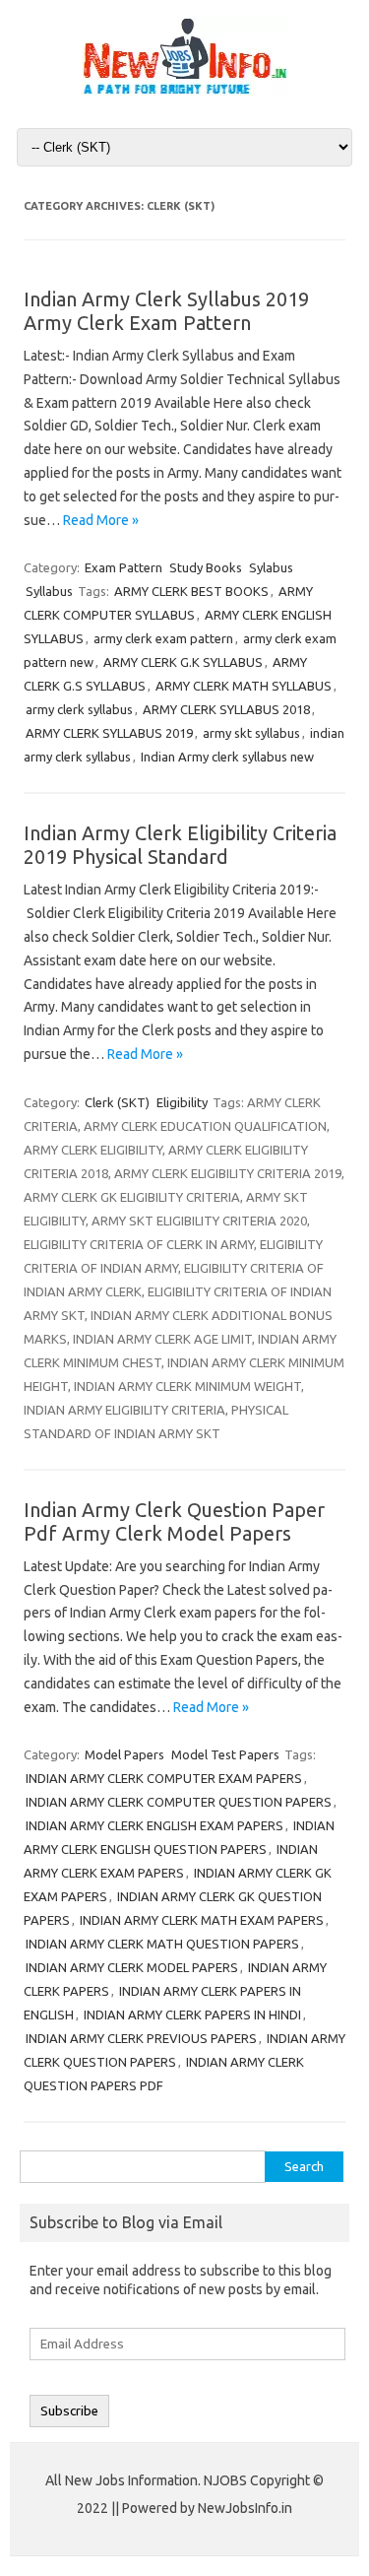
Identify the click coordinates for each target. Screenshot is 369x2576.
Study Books (206, 567)
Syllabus (49, 591)
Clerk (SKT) (117, 1102)
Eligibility (182, 1102)
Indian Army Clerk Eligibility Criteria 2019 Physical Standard (180, 845)
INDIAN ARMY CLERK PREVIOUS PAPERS (141, 2038)
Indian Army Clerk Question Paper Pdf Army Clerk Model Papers (174, 1521)
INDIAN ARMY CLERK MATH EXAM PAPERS (202, 1920)
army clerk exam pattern (163, 638)
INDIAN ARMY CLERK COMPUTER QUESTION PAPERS (179, 1802)
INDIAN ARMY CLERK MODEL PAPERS (132, 1967)
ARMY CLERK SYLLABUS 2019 (109, 733)
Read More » (101, 520)
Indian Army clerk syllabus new (227, 757)
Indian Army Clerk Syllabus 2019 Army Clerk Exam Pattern (166, 311)
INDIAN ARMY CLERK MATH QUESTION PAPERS (162, 1944)
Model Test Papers (225, 1754)
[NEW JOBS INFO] (185, 91)
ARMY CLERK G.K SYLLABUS (183, 662)
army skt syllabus (251, 733)
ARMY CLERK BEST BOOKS (191, 591)
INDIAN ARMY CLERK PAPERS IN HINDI (192, 2015)
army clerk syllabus (79, 709)
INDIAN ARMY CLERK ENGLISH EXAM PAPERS (154, 1825)
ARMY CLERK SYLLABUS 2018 (226, 709)
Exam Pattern (123, 567)
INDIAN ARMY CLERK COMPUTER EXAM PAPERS (164, 1778)
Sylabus (271, 567)
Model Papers (124, 1754)
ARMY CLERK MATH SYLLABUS (244, 686)
